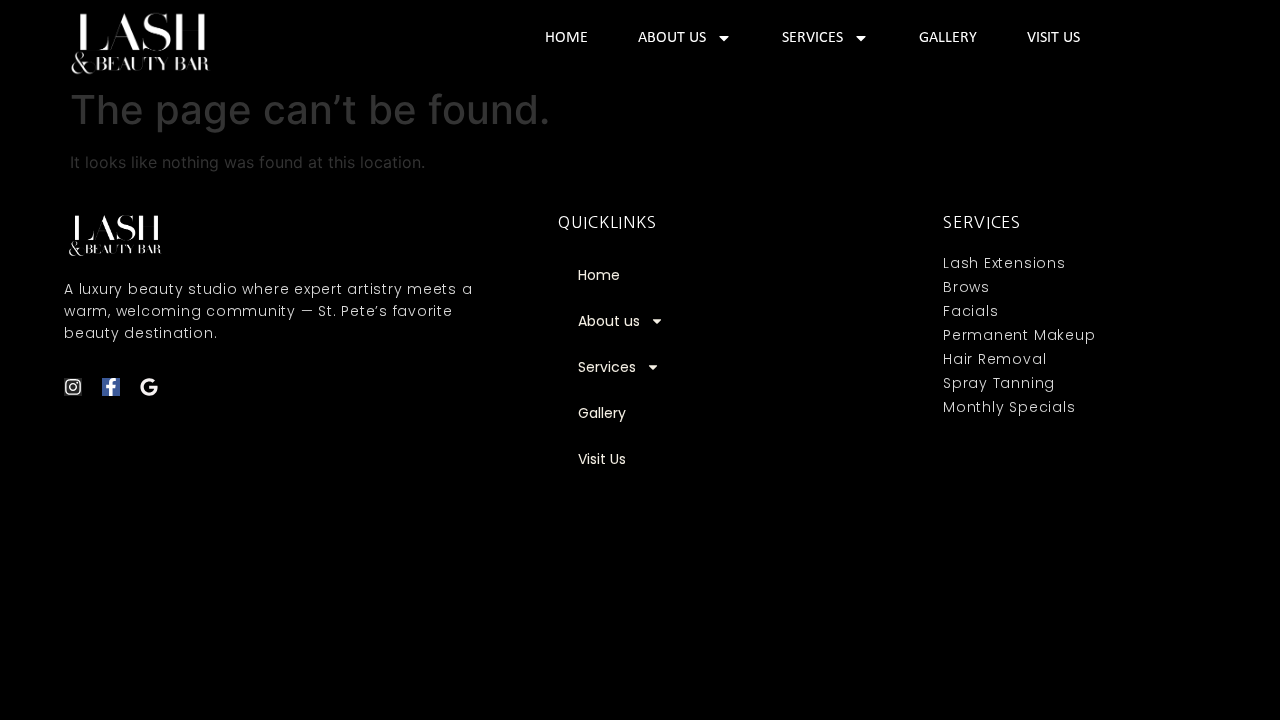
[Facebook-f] (111, 387)
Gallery (948, 38)
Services (812, 38)
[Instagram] (73, 387)
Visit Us (1053, 38)
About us (672, 38)
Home (566, 38)
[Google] (149, 387)
